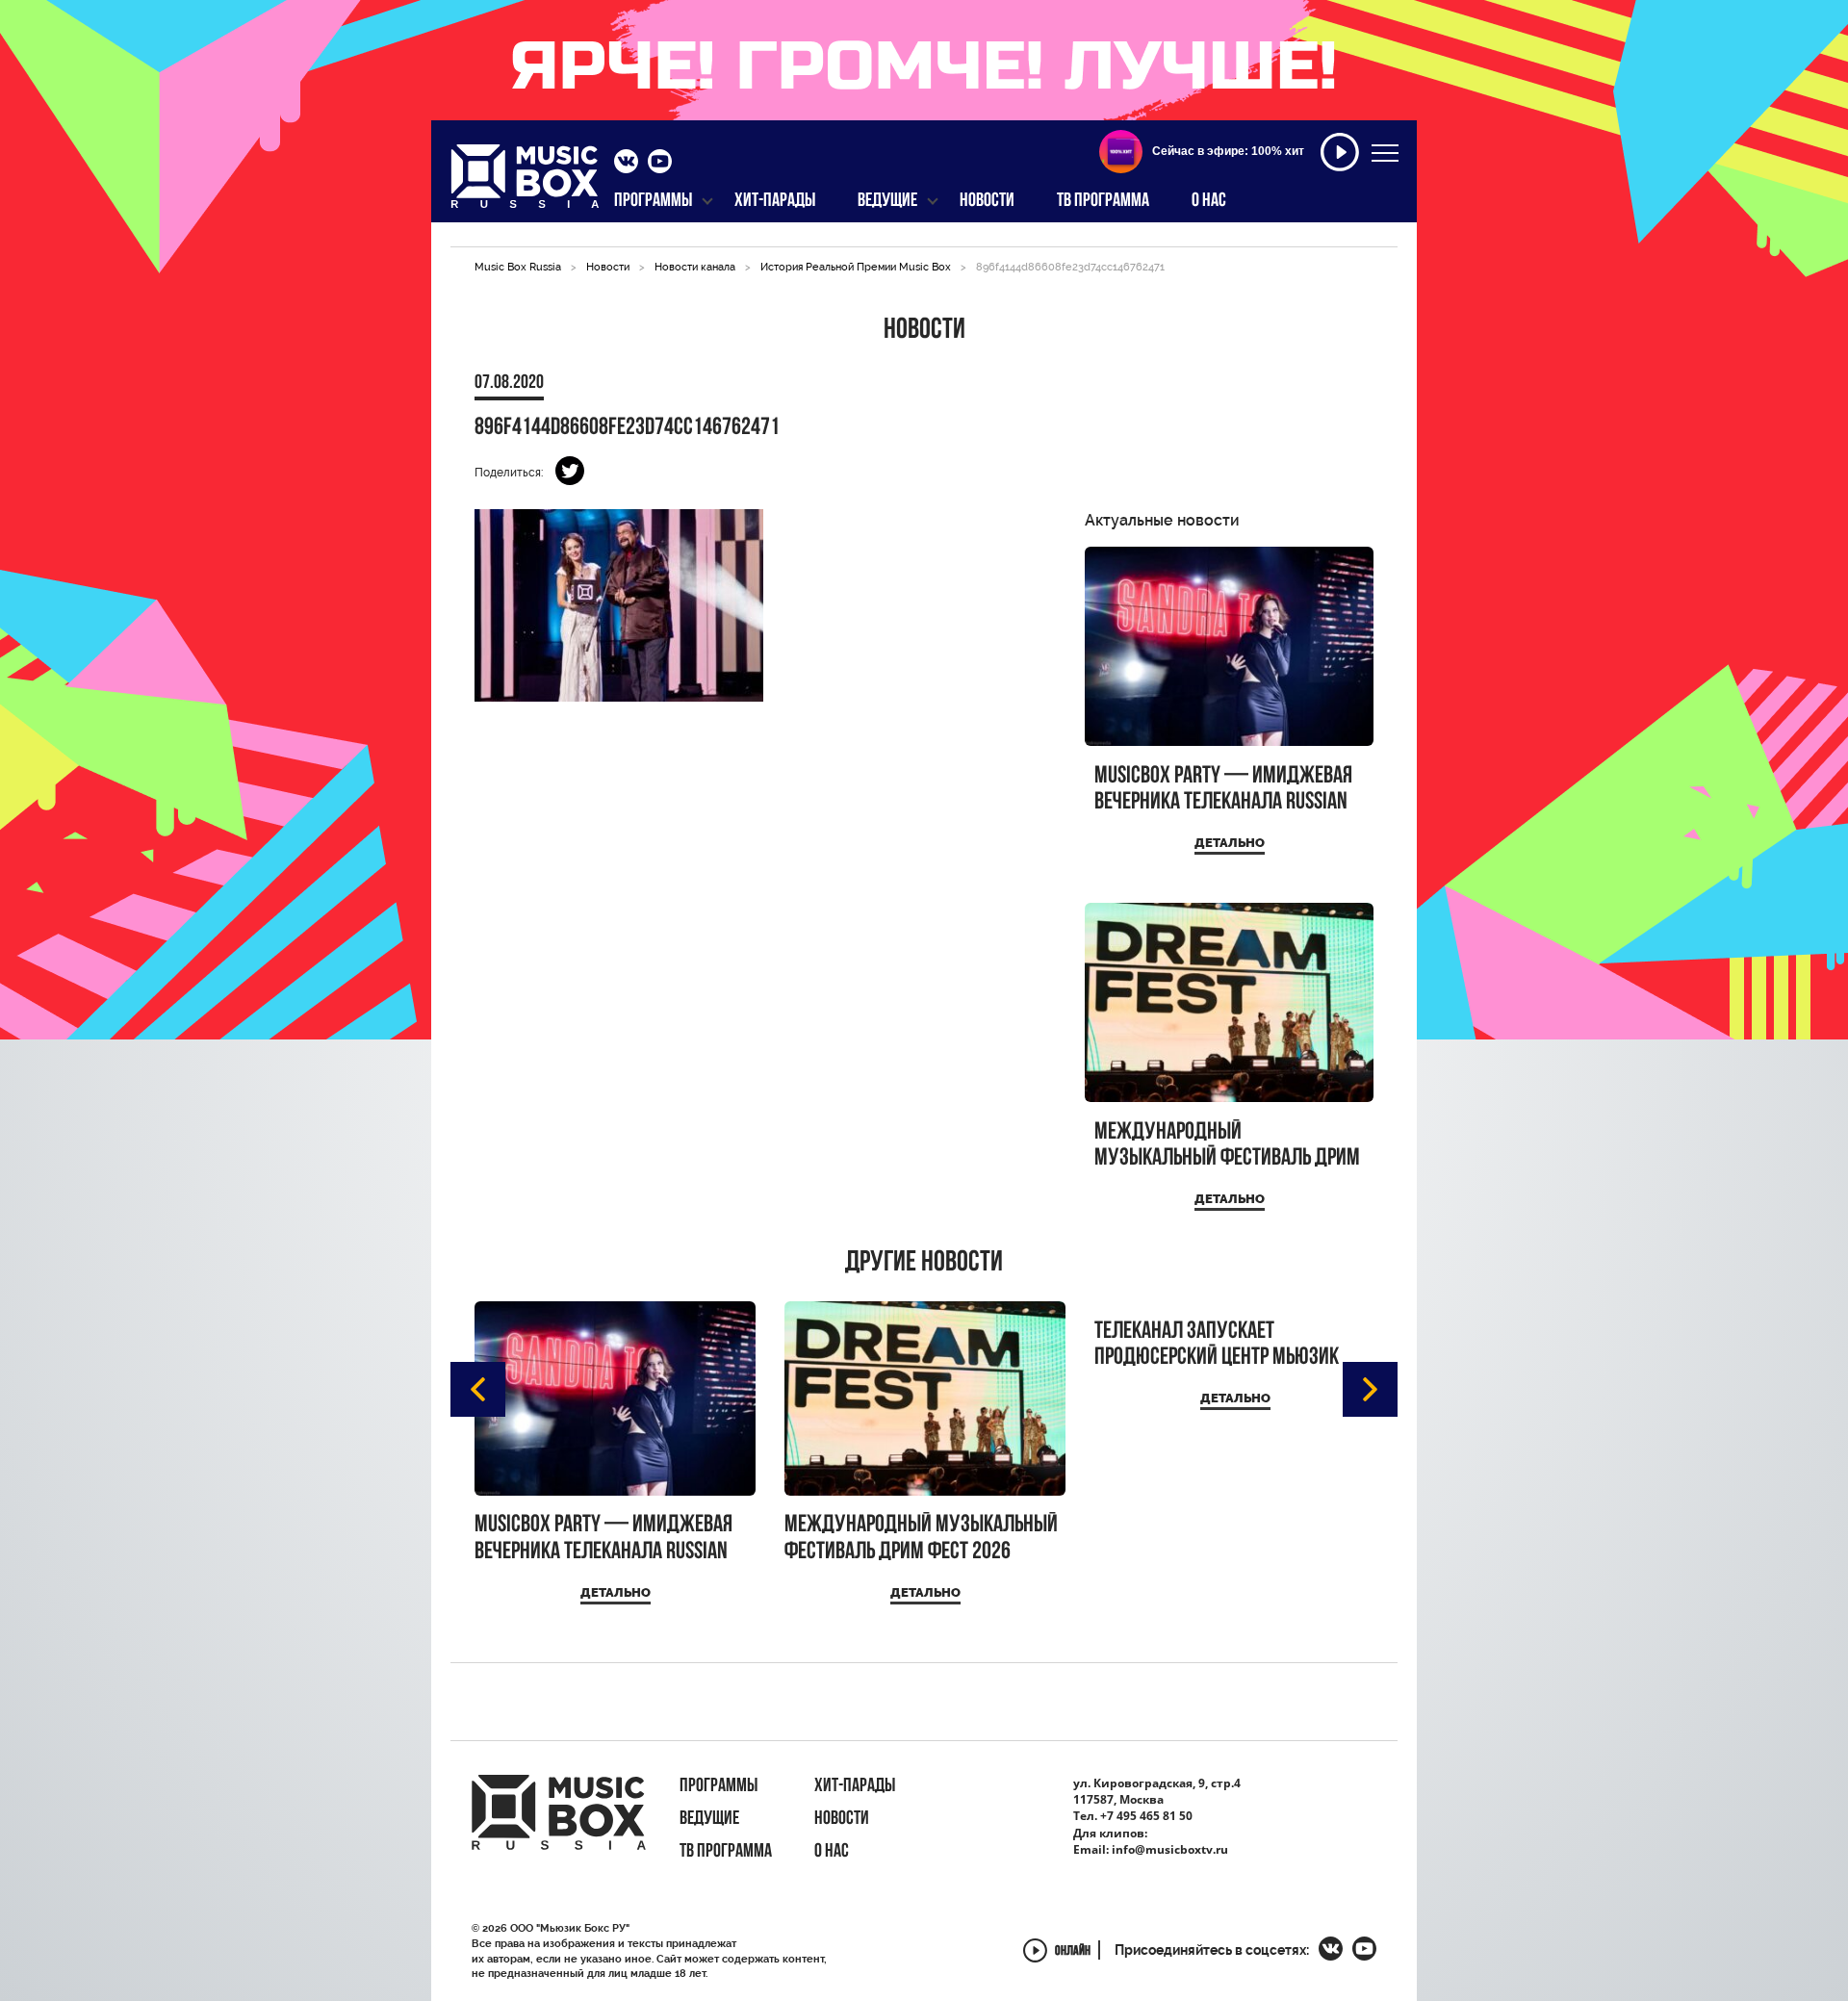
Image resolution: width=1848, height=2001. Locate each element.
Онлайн (1073, 1952)
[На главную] (525, 182)
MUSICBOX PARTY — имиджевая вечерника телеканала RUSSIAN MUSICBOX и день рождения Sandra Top (1223, 790)
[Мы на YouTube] (660, 164)
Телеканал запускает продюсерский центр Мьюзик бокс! (1217, 1345)
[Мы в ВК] (626, 164)
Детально (1230, 843)
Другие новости (924, 1264)
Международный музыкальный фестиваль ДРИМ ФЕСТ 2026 (1227, 1146)
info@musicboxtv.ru (1170, 1849)
